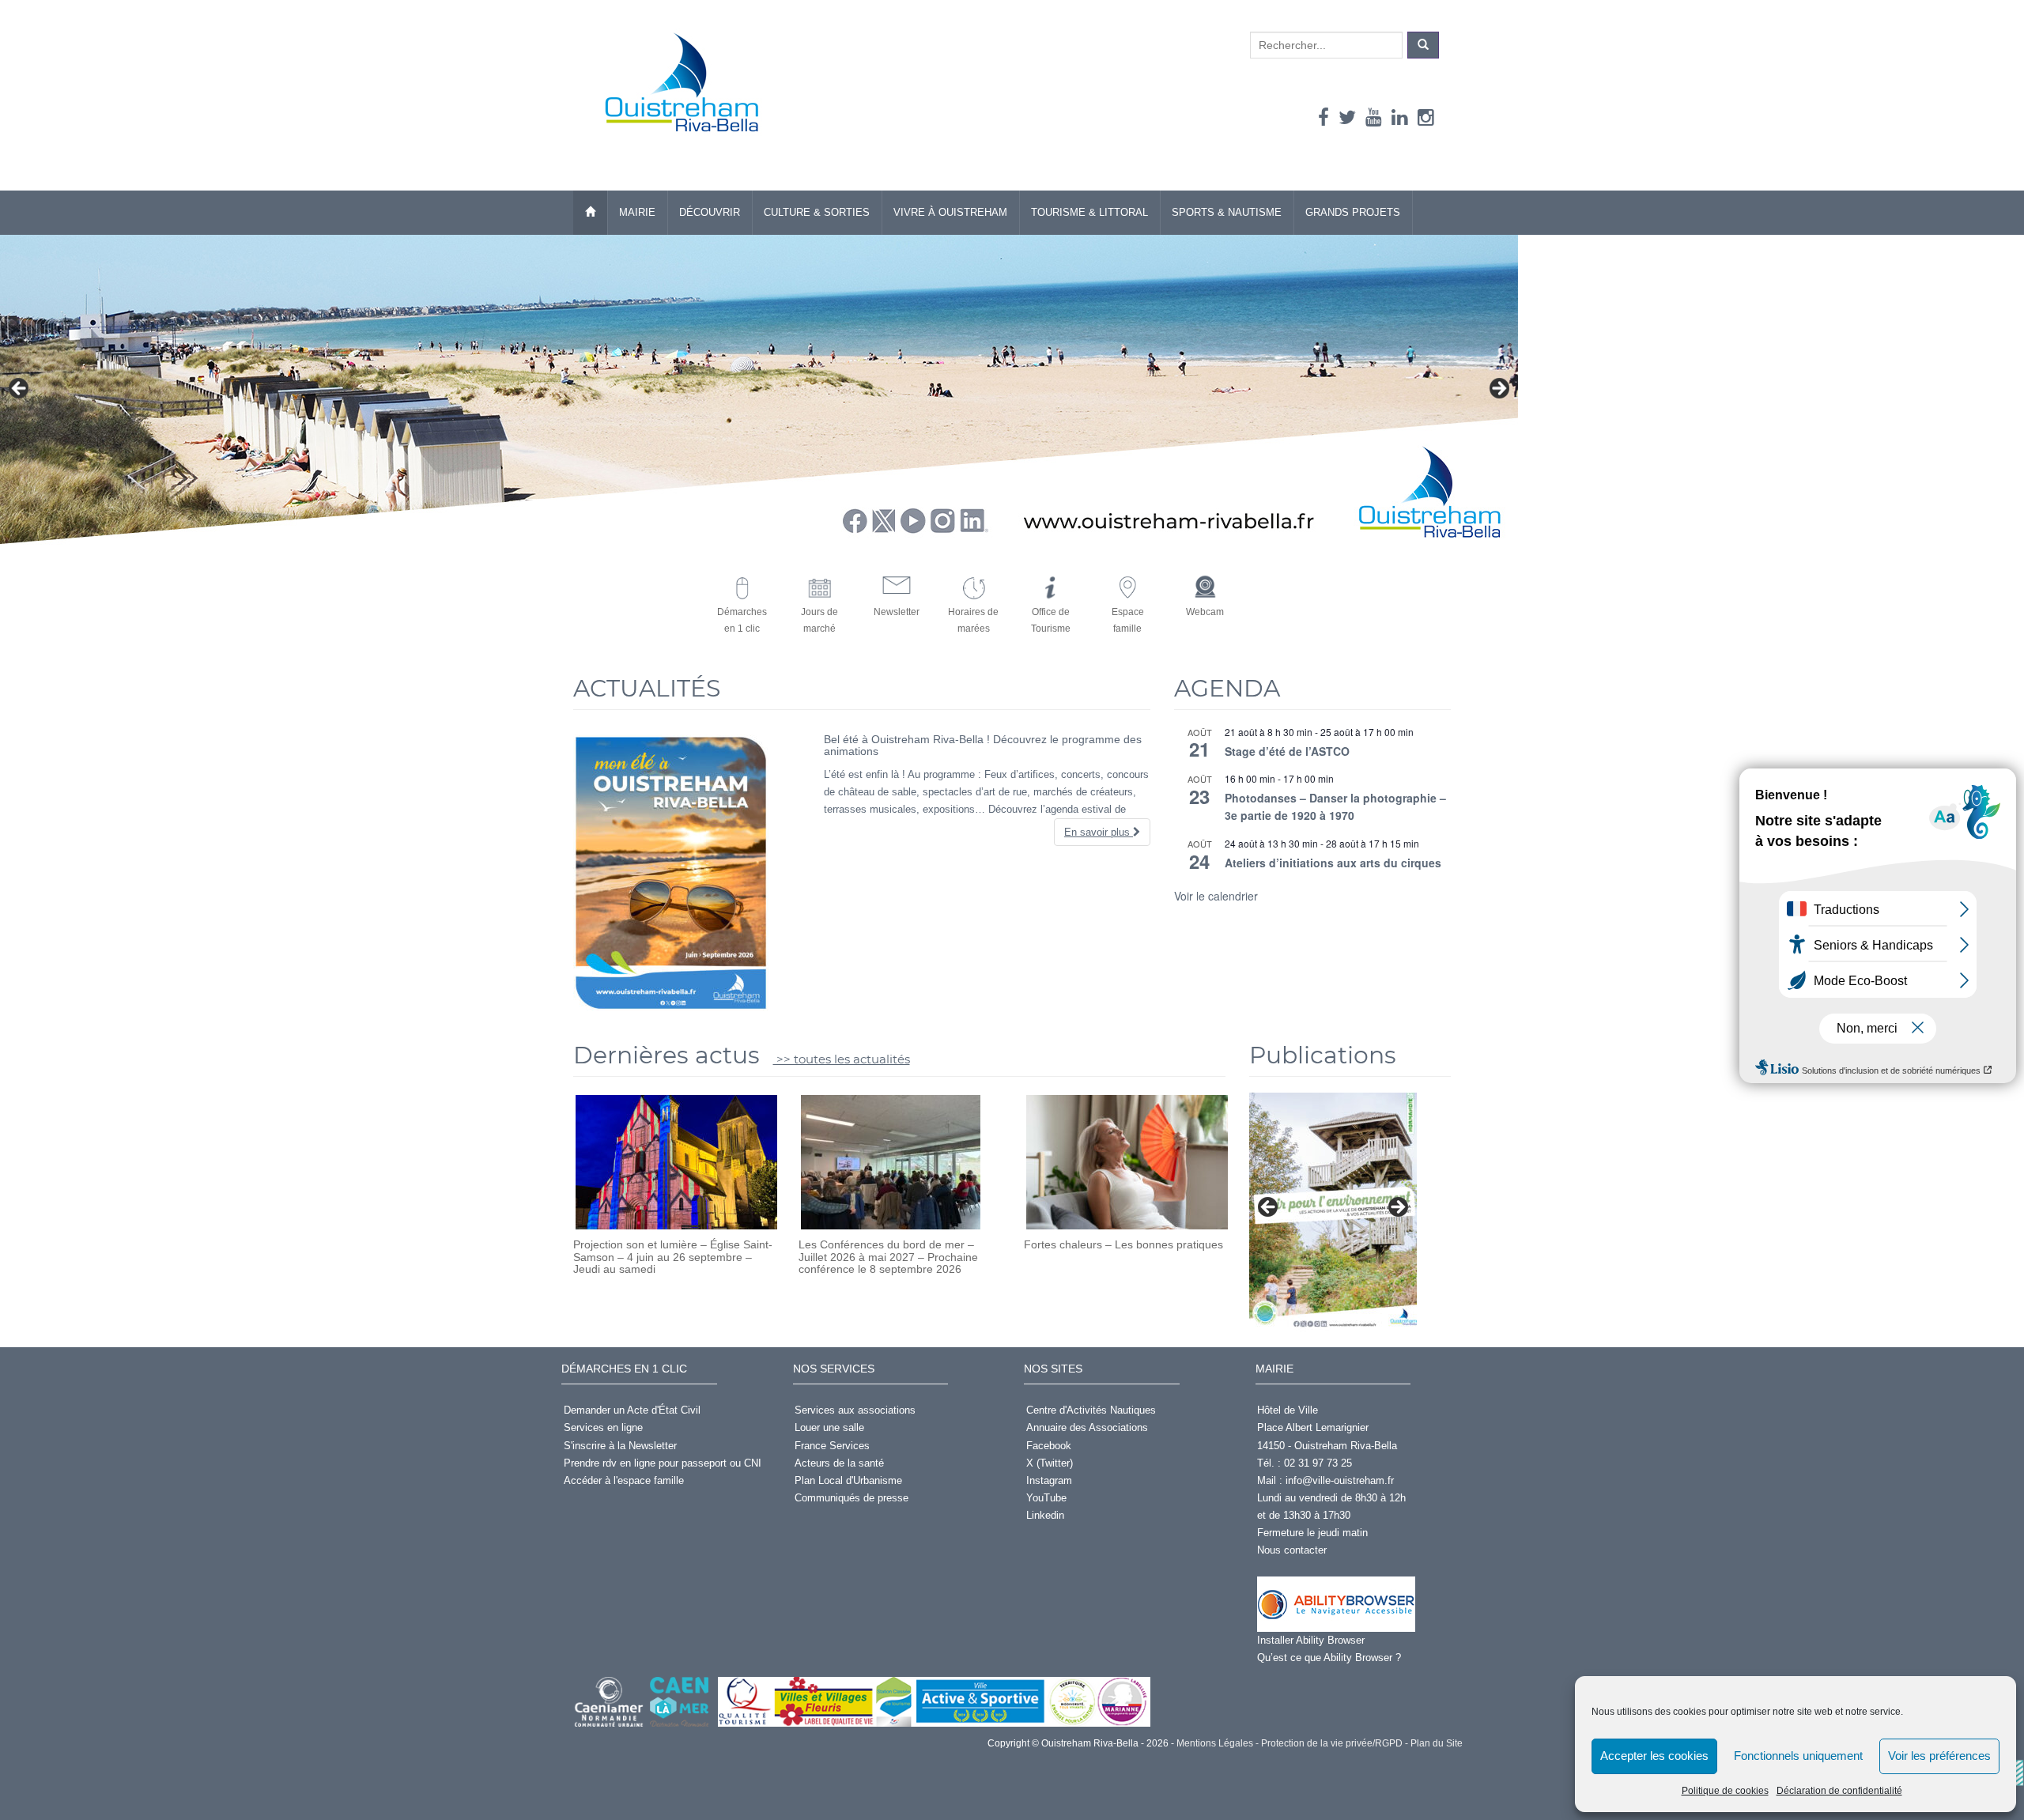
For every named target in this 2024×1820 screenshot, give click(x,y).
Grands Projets (1353, 212)
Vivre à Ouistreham (950, 212)
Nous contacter (1292, 1550)
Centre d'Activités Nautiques (1091, 1410)
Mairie (637, 212)
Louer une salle (829, 1427)
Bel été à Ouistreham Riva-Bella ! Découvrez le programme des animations (983, 745)
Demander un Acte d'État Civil (632, 1410)
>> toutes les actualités (842, 1059)
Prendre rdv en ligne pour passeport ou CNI (663, 1463)
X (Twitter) (1050, 1463)
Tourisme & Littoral (1089, 212)
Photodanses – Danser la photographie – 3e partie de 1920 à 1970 (1335, 807)
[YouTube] (1374, 117)
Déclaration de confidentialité (1839, 1791)
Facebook (1049, 1446)
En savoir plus (1099, 832)
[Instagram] (1426, 117)
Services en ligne (603, 1427)
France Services (832, 1446)
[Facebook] (1324, 117)
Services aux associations (855, 1410)
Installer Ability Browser (1311, 1640)
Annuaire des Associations (1087, 1427)
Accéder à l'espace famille (624, 1480)
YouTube (1046, 1498)
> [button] (1498, 389)
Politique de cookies (1725, 1791)
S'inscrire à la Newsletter (620, 1446)
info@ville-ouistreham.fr (1340, 1480)
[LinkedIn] (1400, 117)
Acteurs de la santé (839, 1463)
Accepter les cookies (1654, 1756)
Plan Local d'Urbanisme (848, 1480)
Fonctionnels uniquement (1798, 1756)
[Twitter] (1347, 117)
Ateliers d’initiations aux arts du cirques (1333, 863)
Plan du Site (1435, 1743)
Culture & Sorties (817, 212)
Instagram (1049, 1480)
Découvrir (710, 212)
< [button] (20, 389)
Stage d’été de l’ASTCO (1287, 751)
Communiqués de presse (852, 1498)
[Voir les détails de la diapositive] (1333, 1212)
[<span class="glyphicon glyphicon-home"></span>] (590, 213)
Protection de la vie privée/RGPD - (1333, 1743)
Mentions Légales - (1216, 1743)
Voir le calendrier (1216, 896)
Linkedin (1045, 1515)
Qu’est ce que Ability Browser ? (1329, 1658)
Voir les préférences (1939, 1756)
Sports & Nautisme (1227, 212)
